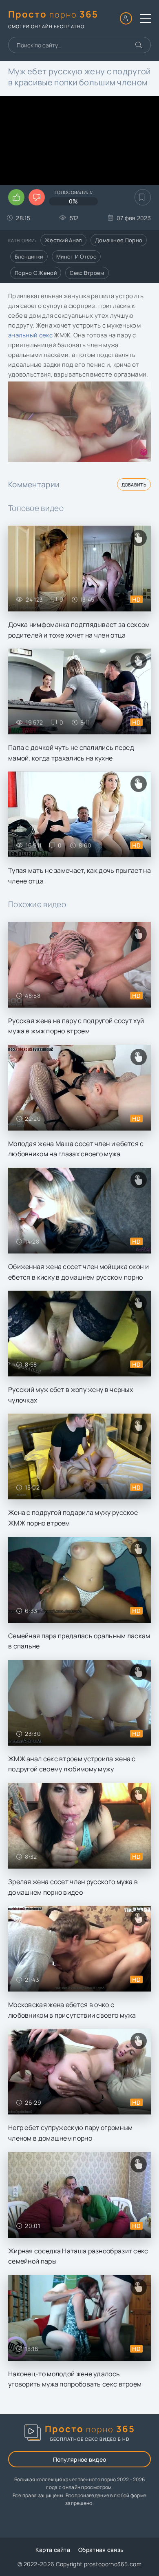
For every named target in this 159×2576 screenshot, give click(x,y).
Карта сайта (53, 2550)
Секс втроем (87, 273)
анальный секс (30, 335)
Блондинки (29, 256)
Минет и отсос (76, 256)
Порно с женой (36, 273)
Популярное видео (80, 2459)
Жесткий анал (63, 240)
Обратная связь (101, 2550)
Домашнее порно (119, 240)
